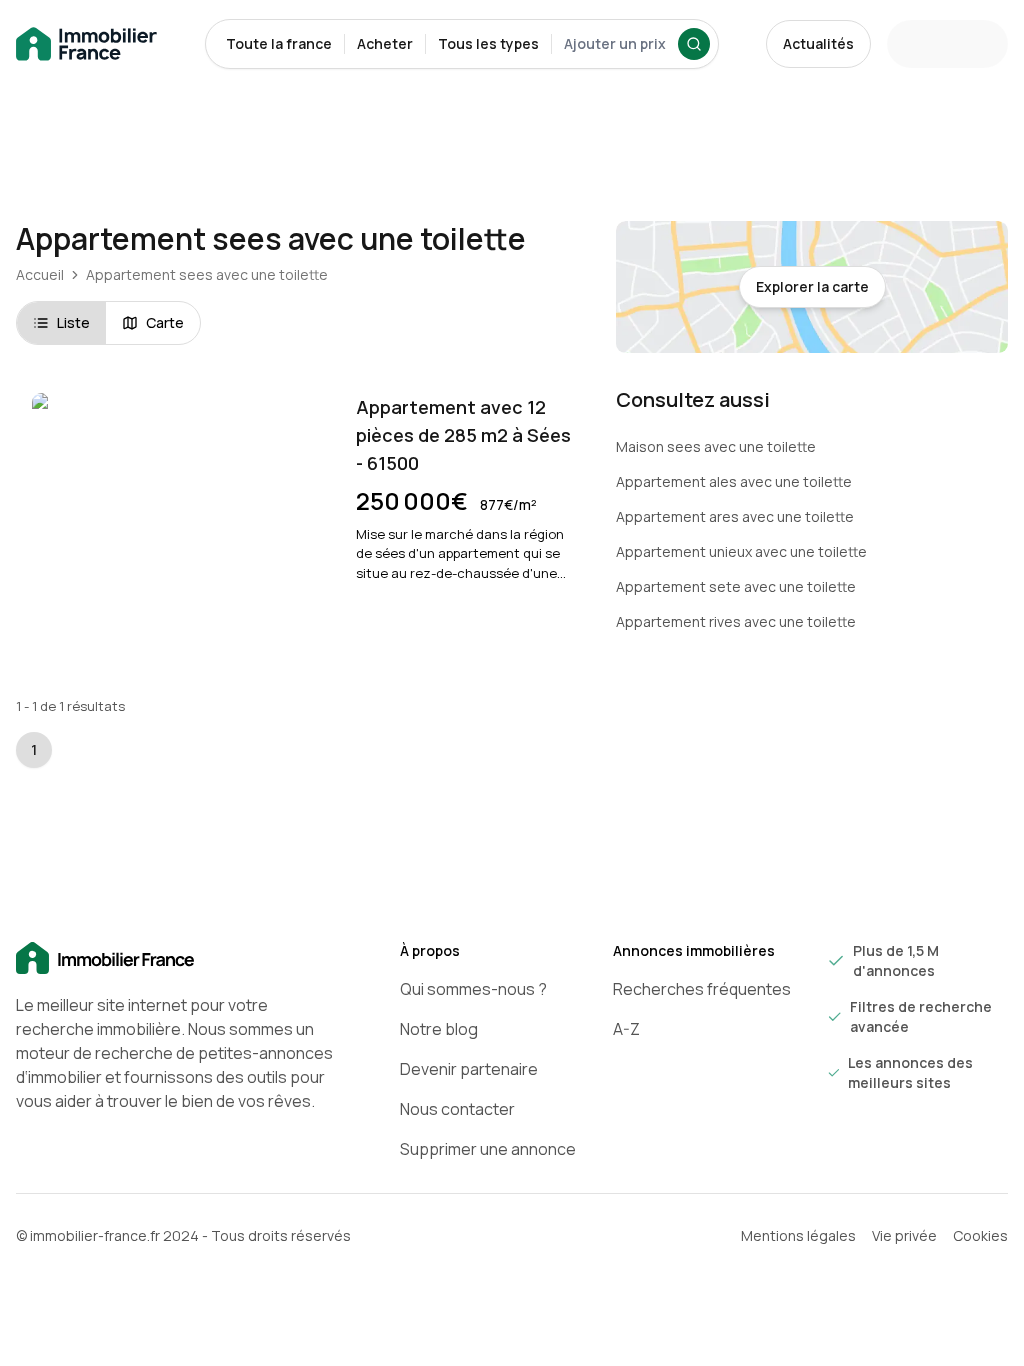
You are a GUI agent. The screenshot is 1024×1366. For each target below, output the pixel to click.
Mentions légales (798, 1235)
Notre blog (439, 1029)
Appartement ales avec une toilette (734, 481)
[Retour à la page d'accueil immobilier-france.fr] (86, 44)
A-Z (626, 1029)
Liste (73, 322)
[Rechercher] (694, 44)
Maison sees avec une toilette (716, 446)
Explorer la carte (812, 286)
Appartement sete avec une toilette (736, 586)
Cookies (980, 1235)
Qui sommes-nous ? (473, 989)
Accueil (40, 274)
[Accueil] (176, 959)
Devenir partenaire (469, 1069)
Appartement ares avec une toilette (735, 516)
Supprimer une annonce (488, 1149)
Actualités (818, 43)
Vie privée (904, 1235)
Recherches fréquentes (702, 989)
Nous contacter (457, 1109)
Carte (165, 322)
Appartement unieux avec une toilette (741, 551)
